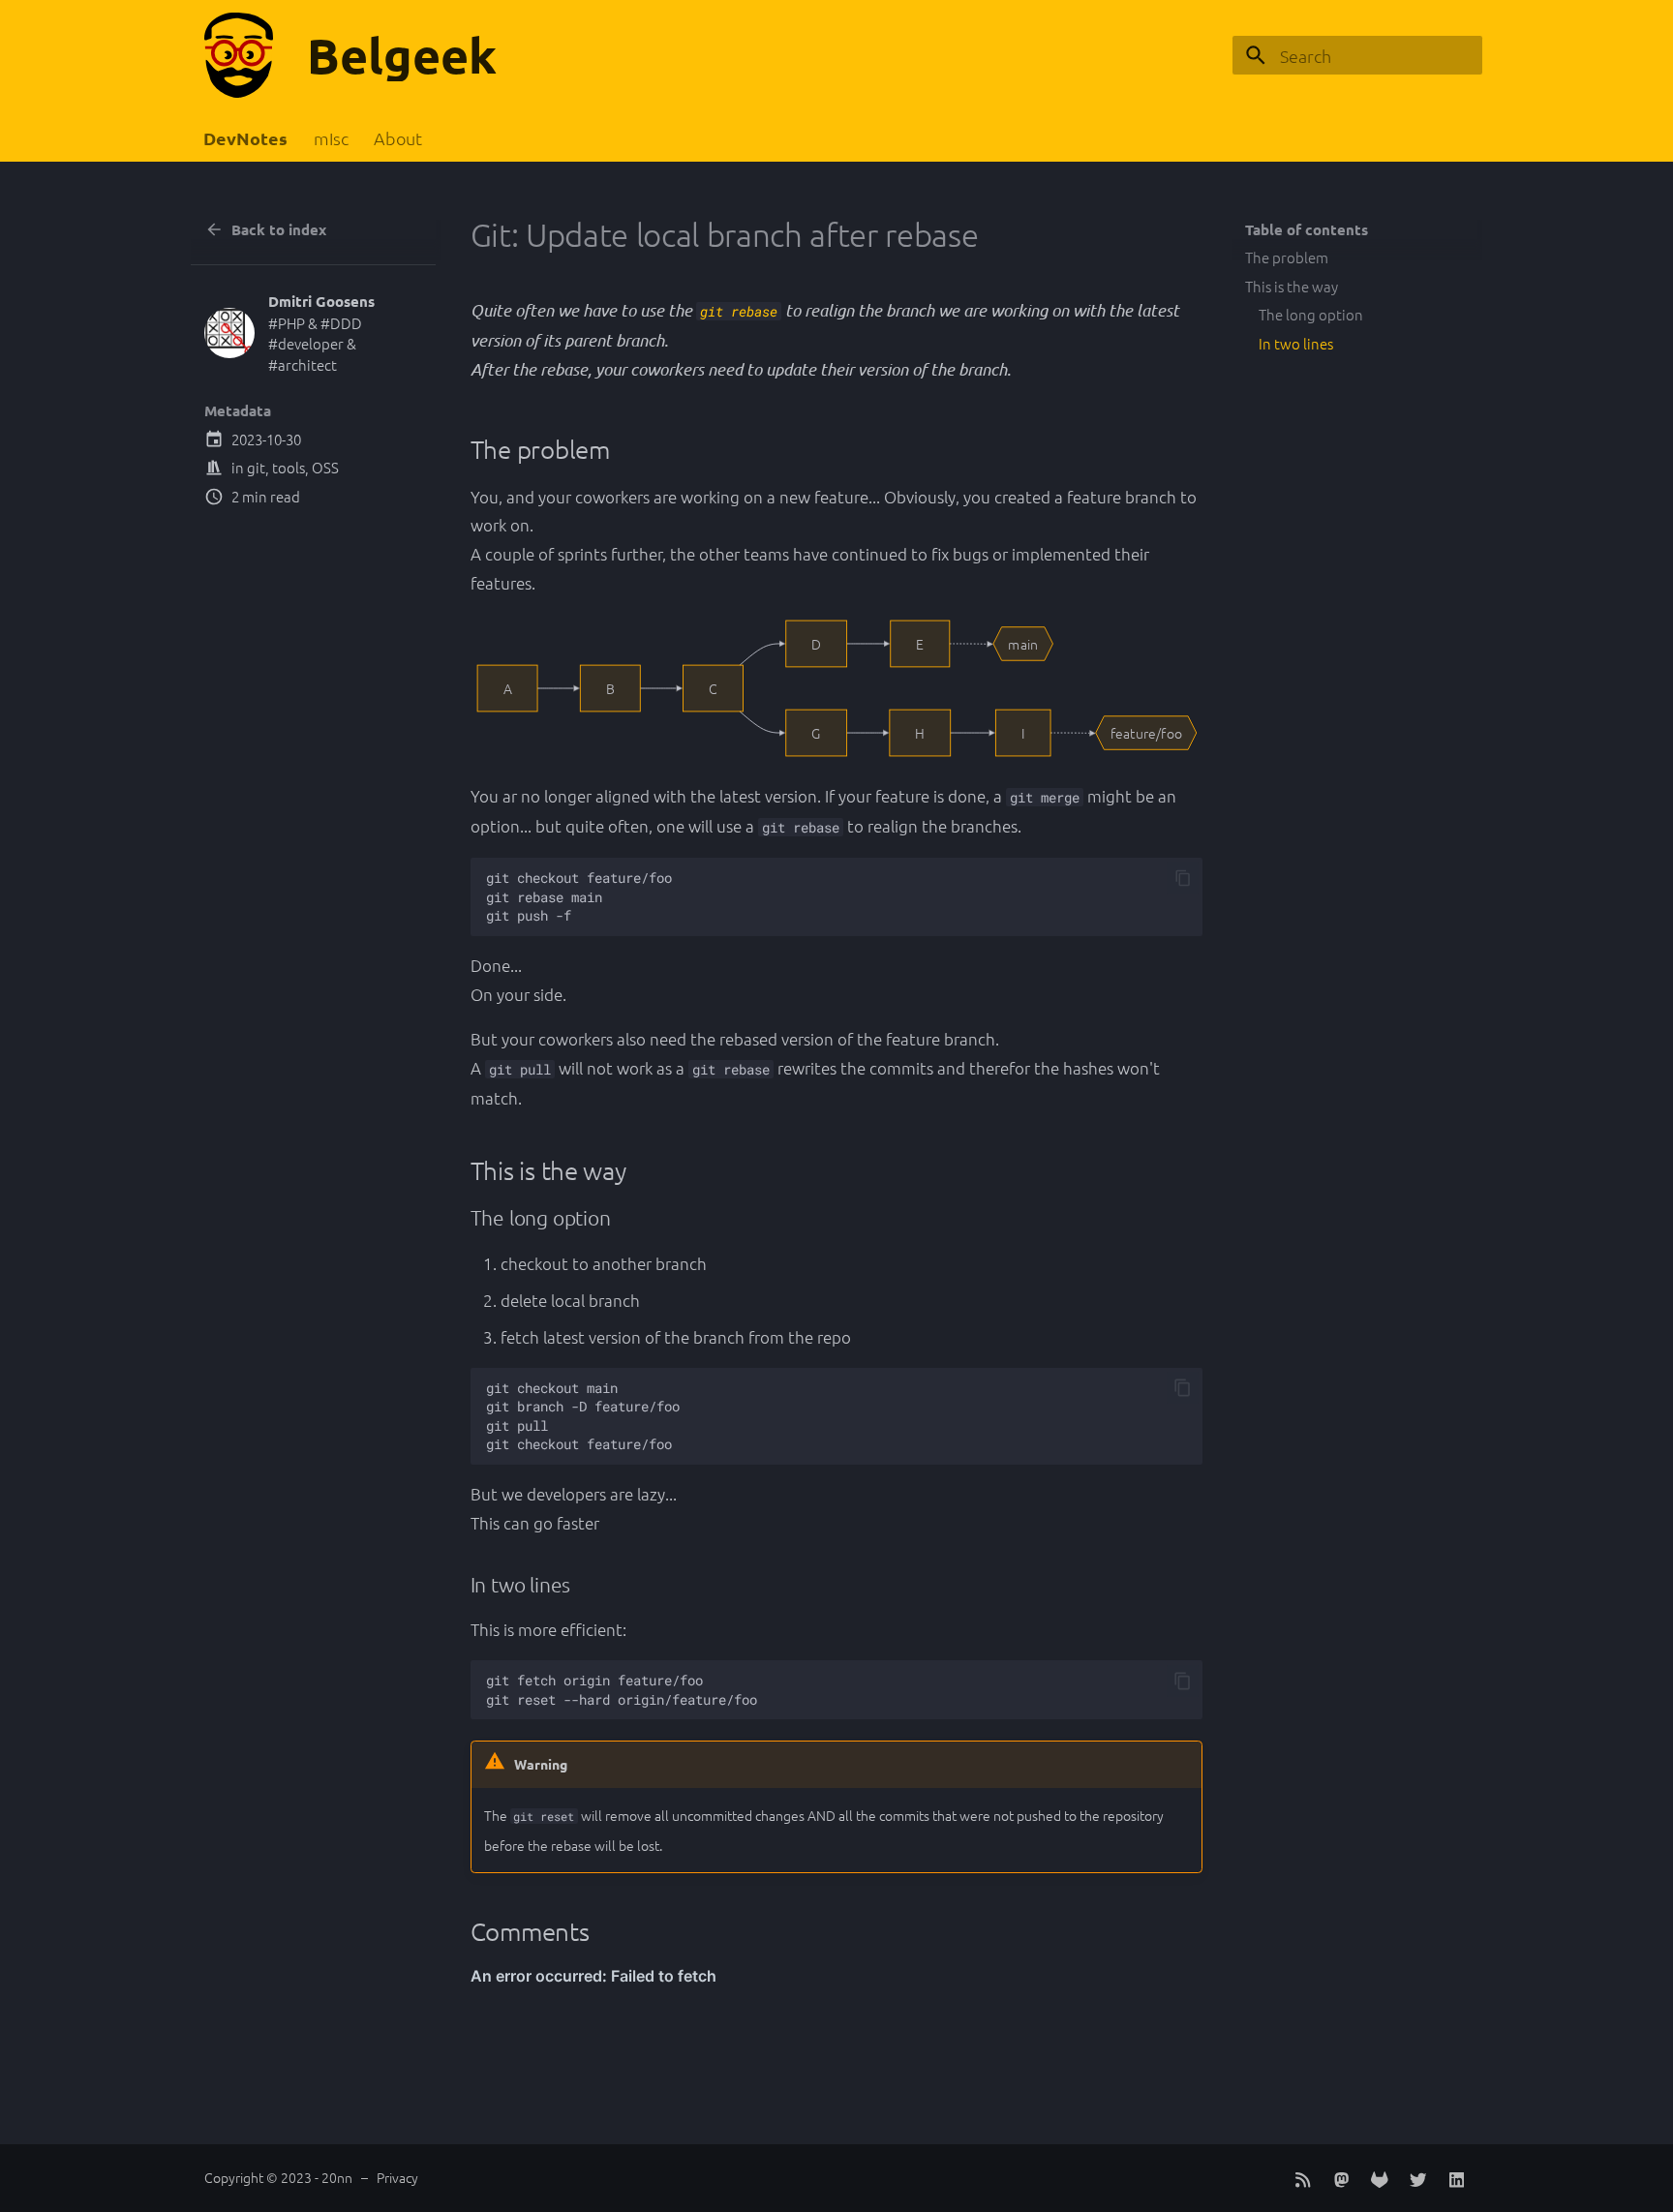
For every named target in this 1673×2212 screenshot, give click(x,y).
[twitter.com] (1418, 2178)
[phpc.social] (1341, 2178)
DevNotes (246, 138)
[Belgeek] (239, 55)
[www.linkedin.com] (1457, 2178)
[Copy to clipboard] (1183, 879)
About (398, 138)
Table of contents (1307, 229)
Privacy (397, 2177)
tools (289, 467)
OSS (325, 467)
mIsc (331, 138)
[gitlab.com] (1379, 2178)
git (256, 467)
